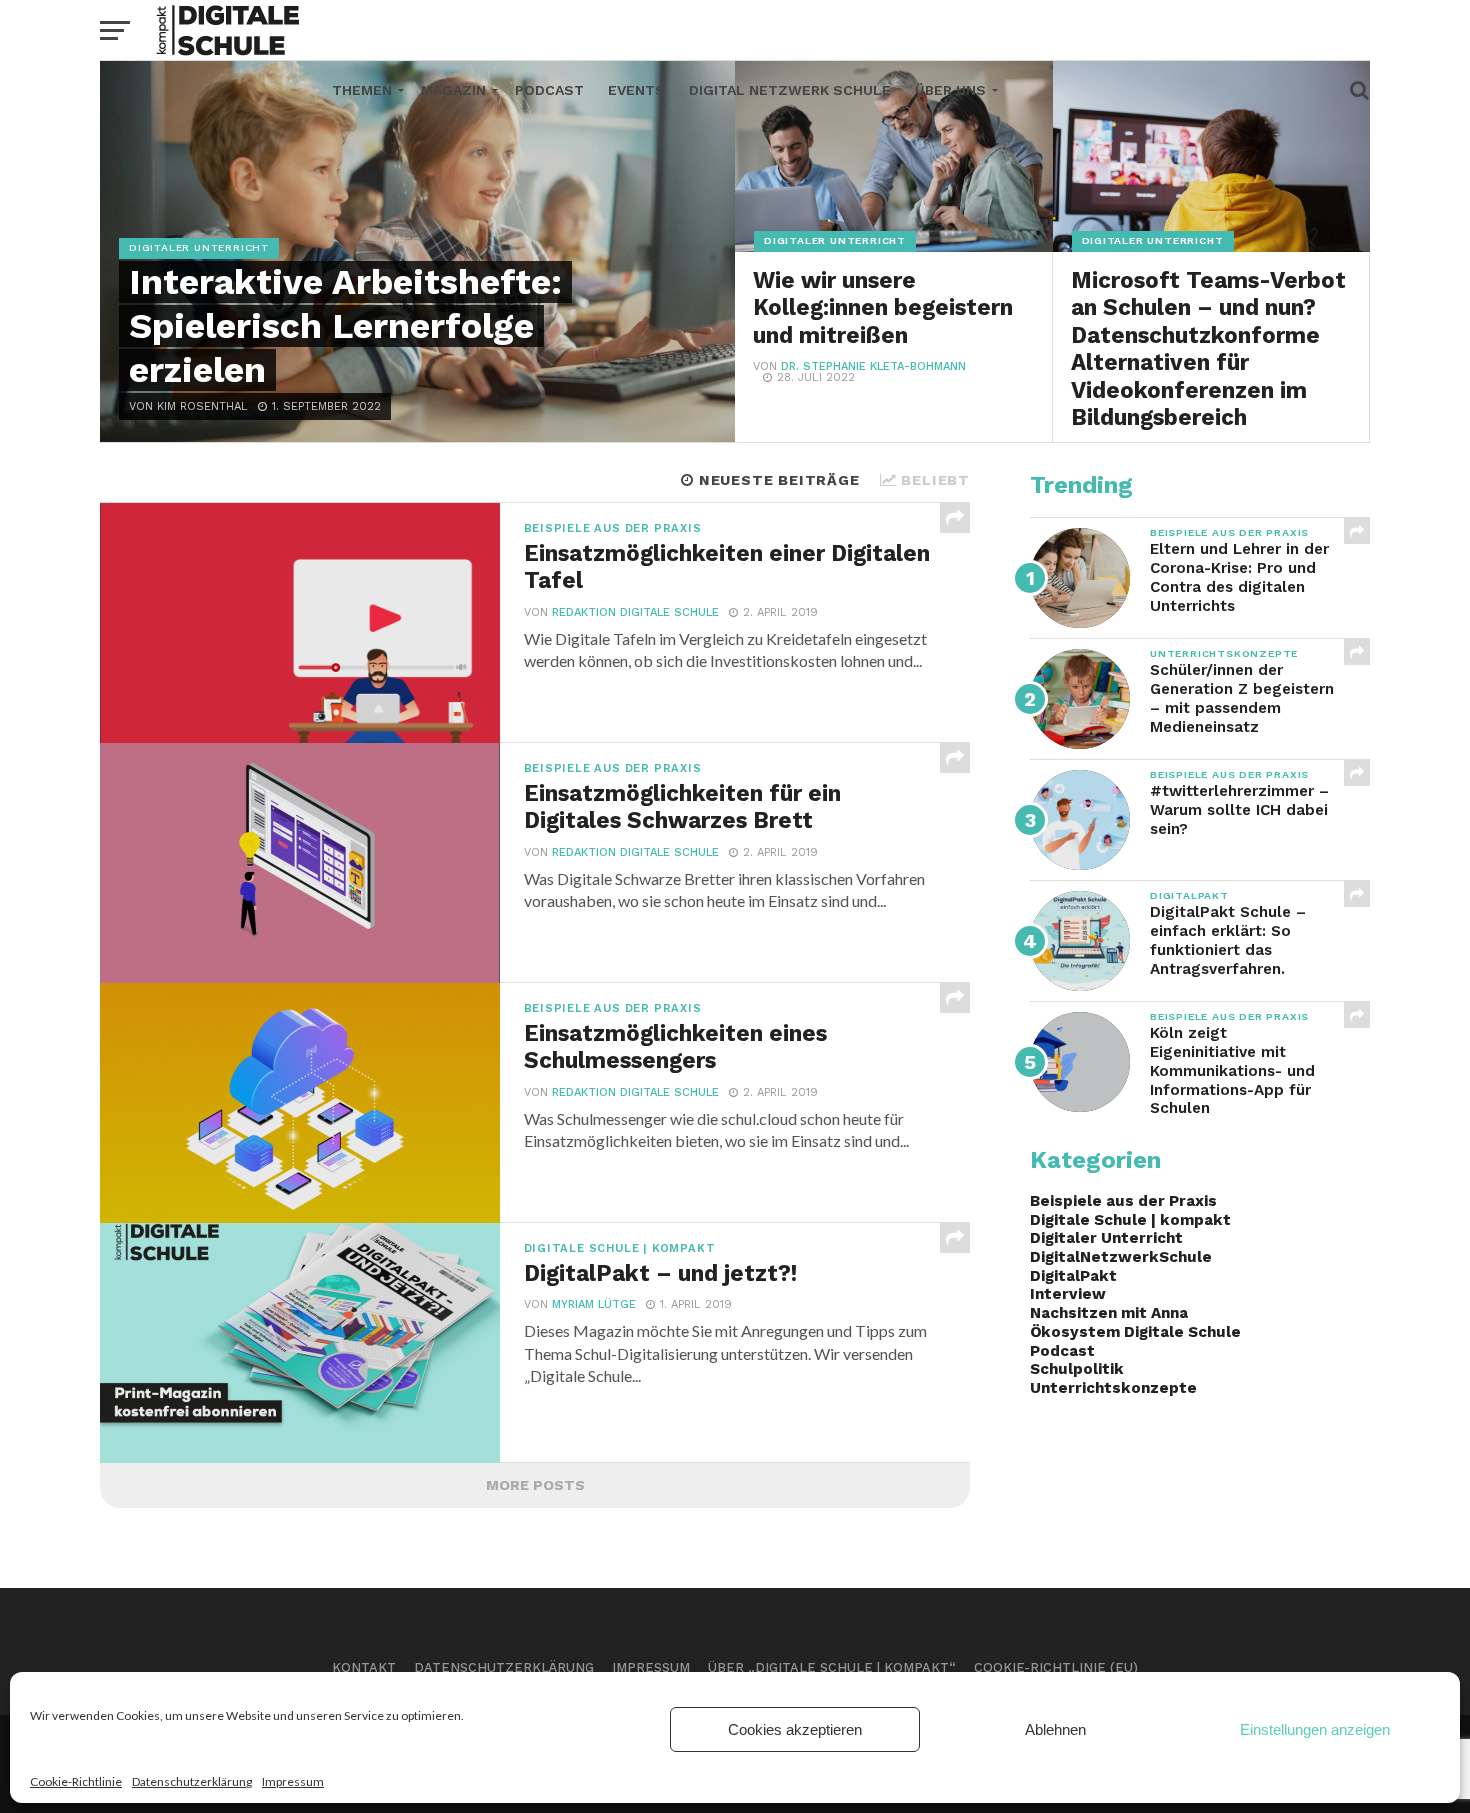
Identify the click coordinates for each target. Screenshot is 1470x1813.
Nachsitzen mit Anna (1109, 1313)
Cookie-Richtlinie (76, 1781)
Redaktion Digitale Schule (635, 612)
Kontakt (364, 1667)
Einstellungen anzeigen (1315, 1729)
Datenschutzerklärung (192, 1781)
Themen (362, 90)
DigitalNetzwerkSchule (1121, 1257)
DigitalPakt (1073, 1276)
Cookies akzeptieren (795, 1729)
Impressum (293, 1781)
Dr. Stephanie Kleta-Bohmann (873, 366)
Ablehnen (1055, 1729)
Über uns (950, 90)
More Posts (535, 1485)
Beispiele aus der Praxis (1123, 1201)
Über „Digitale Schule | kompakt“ (832, 1667)
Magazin (453, 90)
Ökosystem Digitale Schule (1135, 1332)
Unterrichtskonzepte (1113, 1388)
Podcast (549, 90)
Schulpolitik (1077, 1369)
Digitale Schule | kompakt (1130, 1220)
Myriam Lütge (594, 1304)
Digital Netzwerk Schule (790, 90)
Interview (1068, 1294)
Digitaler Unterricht (1106, 1238)
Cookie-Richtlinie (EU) (1056, 1667)
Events (636, 90)
